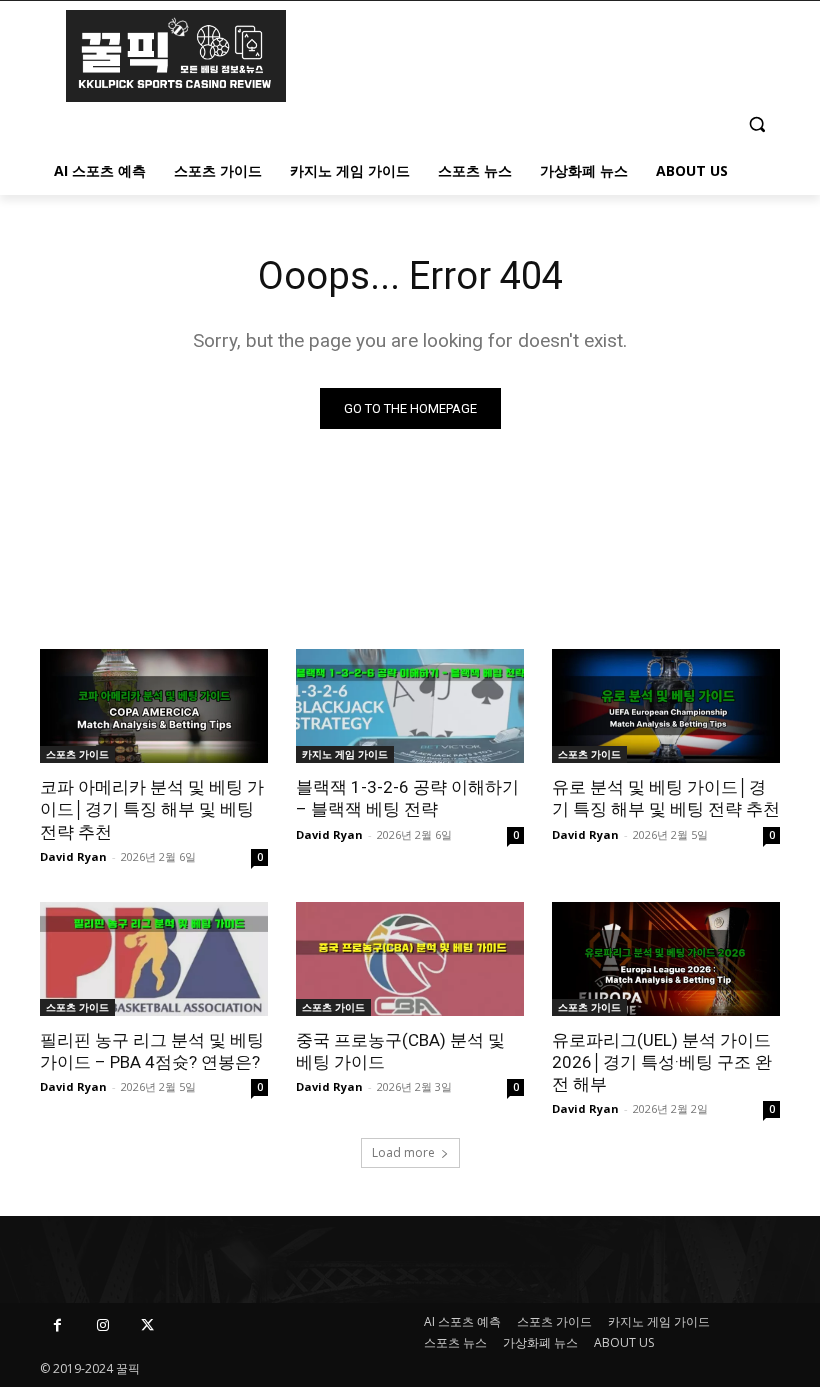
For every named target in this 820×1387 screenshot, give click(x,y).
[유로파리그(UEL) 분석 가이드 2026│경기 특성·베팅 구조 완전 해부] (666, 959)
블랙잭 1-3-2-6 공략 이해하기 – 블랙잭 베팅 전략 (407, 798)
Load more (403, 1152)
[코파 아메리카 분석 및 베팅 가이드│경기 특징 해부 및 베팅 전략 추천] (154, 706)
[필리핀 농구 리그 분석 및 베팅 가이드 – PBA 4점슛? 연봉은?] (154, 959)
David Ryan (73, 856)
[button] (756, 123)
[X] (147, 1325)
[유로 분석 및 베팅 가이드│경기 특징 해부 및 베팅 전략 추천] (666, 706)
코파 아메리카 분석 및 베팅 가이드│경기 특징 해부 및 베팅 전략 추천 (152, 809)
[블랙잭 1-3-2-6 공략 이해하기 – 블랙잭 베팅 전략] (410, 706)
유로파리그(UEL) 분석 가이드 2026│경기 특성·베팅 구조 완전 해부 (662, 1062)
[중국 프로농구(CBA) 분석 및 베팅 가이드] (410, 959)
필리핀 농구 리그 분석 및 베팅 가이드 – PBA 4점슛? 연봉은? (152, 1051)
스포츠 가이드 (77, 754)
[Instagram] (102, 1325)
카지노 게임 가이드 (345, 754)
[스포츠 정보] (176, 56)
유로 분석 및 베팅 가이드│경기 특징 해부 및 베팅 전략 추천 (666, 798)
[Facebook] (57, 1325)
